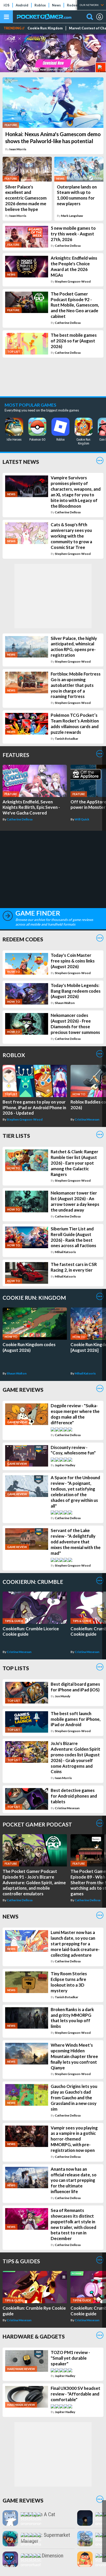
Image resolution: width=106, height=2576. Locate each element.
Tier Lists (16, 1136)
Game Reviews (23, 1390)
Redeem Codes (23, 939)
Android (22, 5)
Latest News (21, 462)
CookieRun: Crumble (33, 1582)
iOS (7, 5)
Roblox (40, 5)
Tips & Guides (21, 2261)
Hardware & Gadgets (34, 2336)
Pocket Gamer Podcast (37, 1824)
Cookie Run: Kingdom (45, 28)
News (56, 5)
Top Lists (16, 1668)
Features (16, 755)
